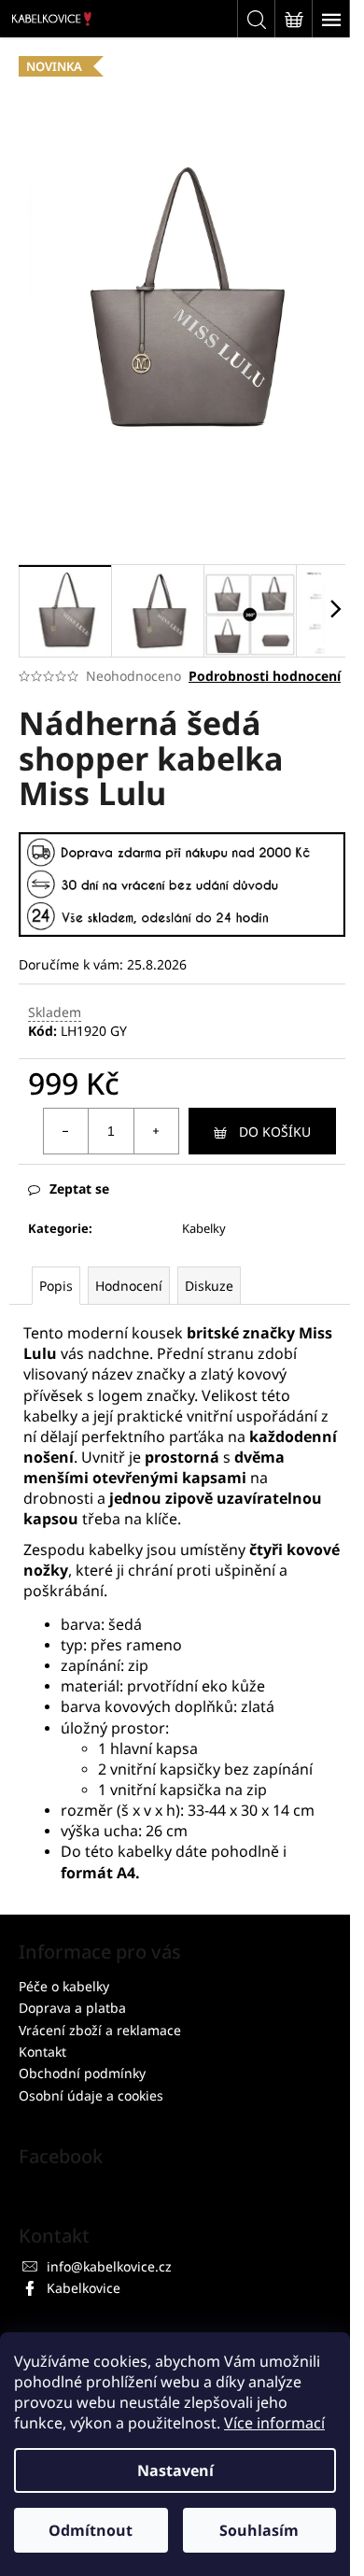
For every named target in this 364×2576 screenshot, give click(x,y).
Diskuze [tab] (209, 1286)
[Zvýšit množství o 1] (156, 1131)
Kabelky (204, 1228)
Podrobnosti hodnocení (265, 676)
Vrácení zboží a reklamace (100, 2030)
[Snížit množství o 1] (66, 1131)
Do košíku (275, 1132)
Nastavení (175, 2470)
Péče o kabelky (64, 1986)
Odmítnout (91, 2530)
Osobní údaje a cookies (91, 2095)
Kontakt (42, 2052)
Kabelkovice (84, 2288)
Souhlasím (259, 2530)
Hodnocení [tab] (129, 1286)
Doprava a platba (72, 2008)
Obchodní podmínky (82, 2073)
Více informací (274, 2423)
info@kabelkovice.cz (109, 2266)
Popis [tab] (56, 1286)
